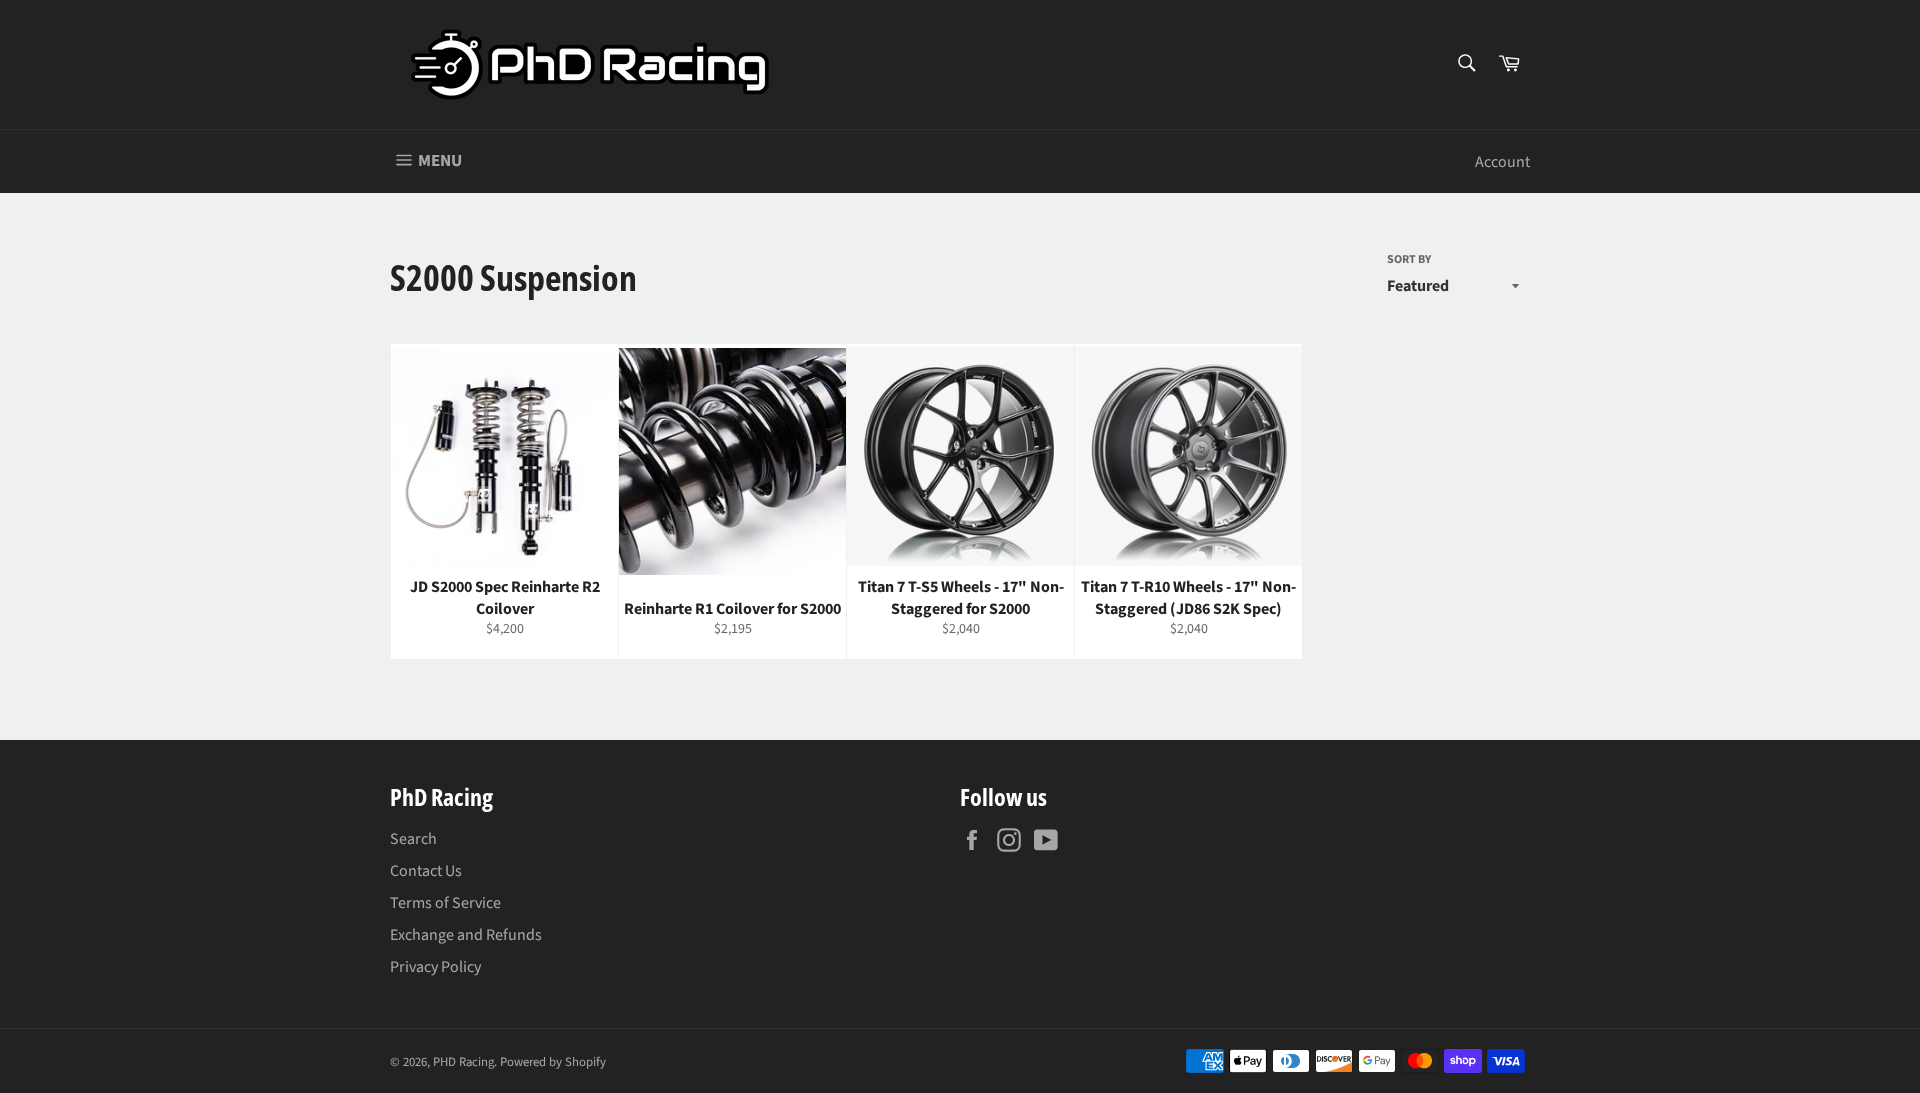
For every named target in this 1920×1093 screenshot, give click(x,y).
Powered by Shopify (553, 1062)
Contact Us (426, 871)
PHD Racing (463, 1062)
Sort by (1409, 260)
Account (1502, 162)
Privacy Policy (435, 967)
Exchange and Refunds (466, 935)
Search (413, 839)
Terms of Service (445, 903)
